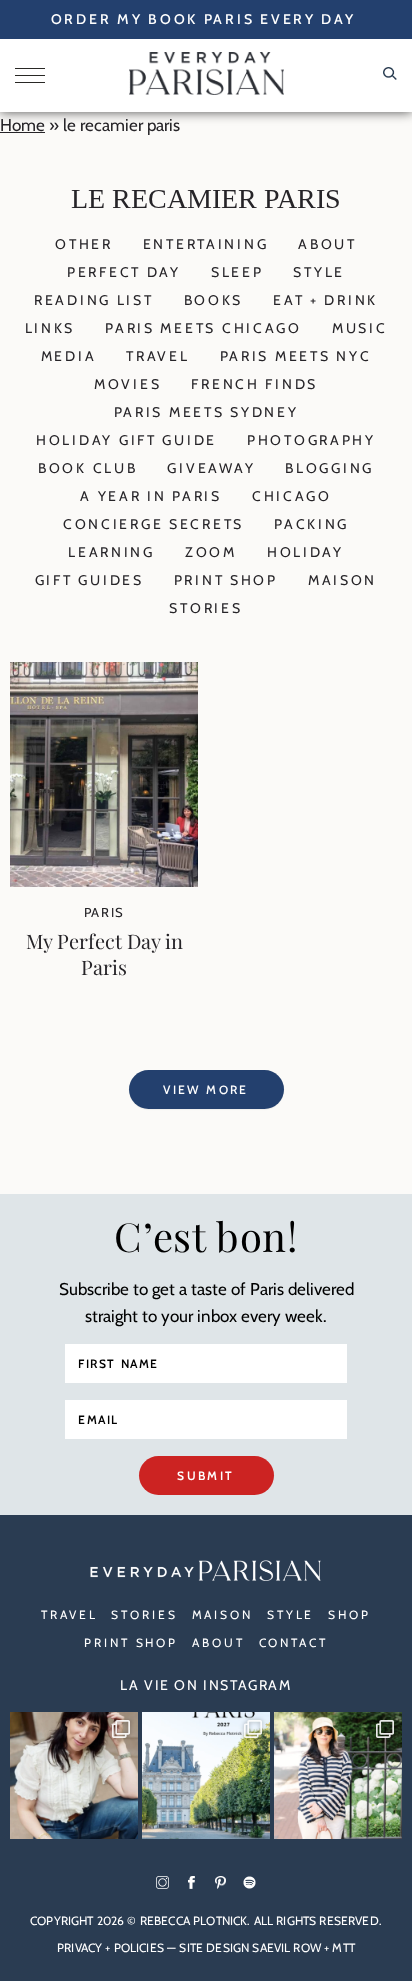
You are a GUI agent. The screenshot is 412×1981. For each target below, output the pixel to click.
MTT (343, 1947)
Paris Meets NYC (296, 356)
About (327, 244)
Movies (127, 384)
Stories (205, 608)
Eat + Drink (325, 300)
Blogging (329, 468)
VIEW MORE (206, 1089)
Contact (293, 1642)
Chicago (292, 496)
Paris (104, 912)
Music (360, 328)
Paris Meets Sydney (206, 412)
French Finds (254, 384)
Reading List (94, 300)
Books (214, 300)
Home (22, 125)
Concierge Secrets (153, 524)
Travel (157, 356)
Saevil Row (286, 1947)
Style (319, 272)
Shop (349, 1614)
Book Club (87, 468)
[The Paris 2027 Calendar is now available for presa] (206, 1776)
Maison (342, 580)
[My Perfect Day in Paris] (104, 881)
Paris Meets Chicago (203, 328)
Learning (111, 552)
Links (50, 328)
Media (69, 356)
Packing (311, 524)
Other (84, 244)
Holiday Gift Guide (126, 440)
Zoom (211, 552)
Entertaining (206, 244)
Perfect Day (124, 272)
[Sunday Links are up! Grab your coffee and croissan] (74, 1776)
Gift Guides (89, 580)
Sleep (237, 272)
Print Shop (226, 580)
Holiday (305, 552)
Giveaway (211, 468)
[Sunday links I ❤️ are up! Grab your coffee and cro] (338, 1776)
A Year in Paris (151, 496)
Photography (311, 440)
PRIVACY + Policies (110, 1947)
